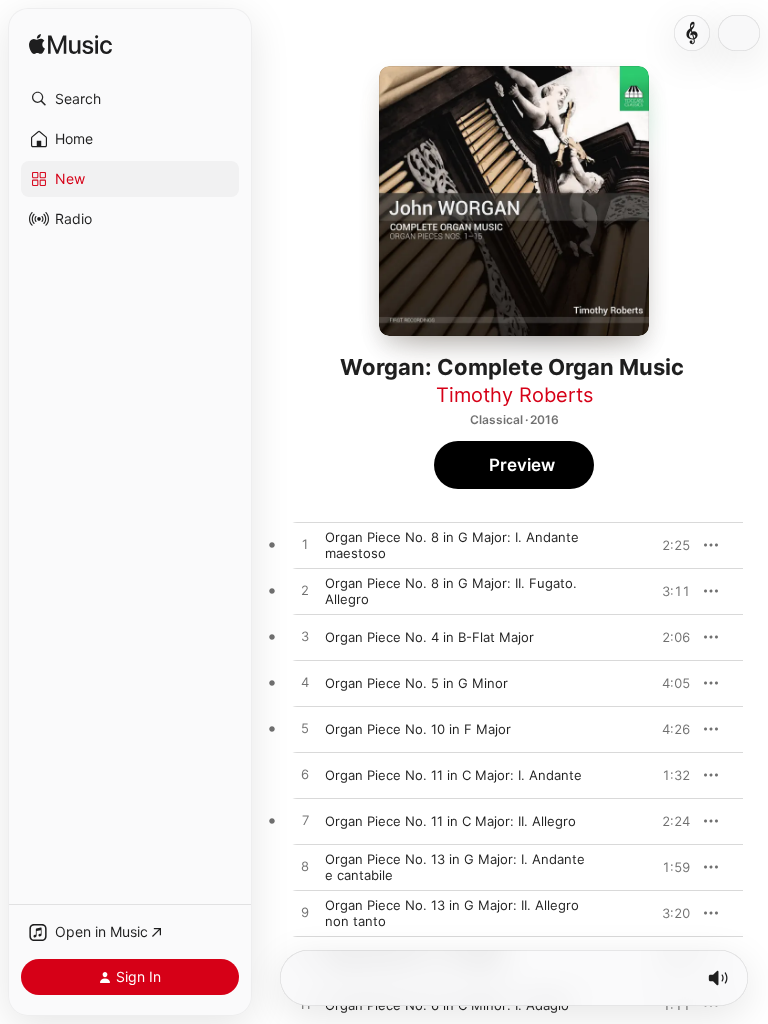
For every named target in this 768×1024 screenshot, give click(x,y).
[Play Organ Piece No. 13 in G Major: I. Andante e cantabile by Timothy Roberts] (305, 867)
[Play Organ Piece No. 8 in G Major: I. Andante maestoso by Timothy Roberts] (305, 545)
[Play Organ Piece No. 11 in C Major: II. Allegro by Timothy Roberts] (305, 821)
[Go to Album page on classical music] (692, 33)
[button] (130, 99)
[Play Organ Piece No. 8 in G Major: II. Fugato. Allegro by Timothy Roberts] (305, 591)
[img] (70, 45)
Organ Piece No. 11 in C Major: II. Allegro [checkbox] (450, 821)
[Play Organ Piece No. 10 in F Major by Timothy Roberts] (305, 729)
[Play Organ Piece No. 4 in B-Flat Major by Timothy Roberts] (305, 637)
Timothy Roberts (514, 395)
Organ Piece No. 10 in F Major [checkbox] (418, 729)
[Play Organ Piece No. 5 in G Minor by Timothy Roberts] (305, 683)
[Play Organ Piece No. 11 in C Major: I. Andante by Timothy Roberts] (305, 775)
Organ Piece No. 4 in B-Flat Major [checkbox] (429, 637)
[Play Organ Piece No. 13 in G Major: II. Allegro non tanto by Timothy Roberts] (305, 913)
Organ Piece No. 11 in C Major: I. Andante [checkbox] (453, 775)
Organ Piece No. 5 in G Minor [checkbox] (416, 683)
